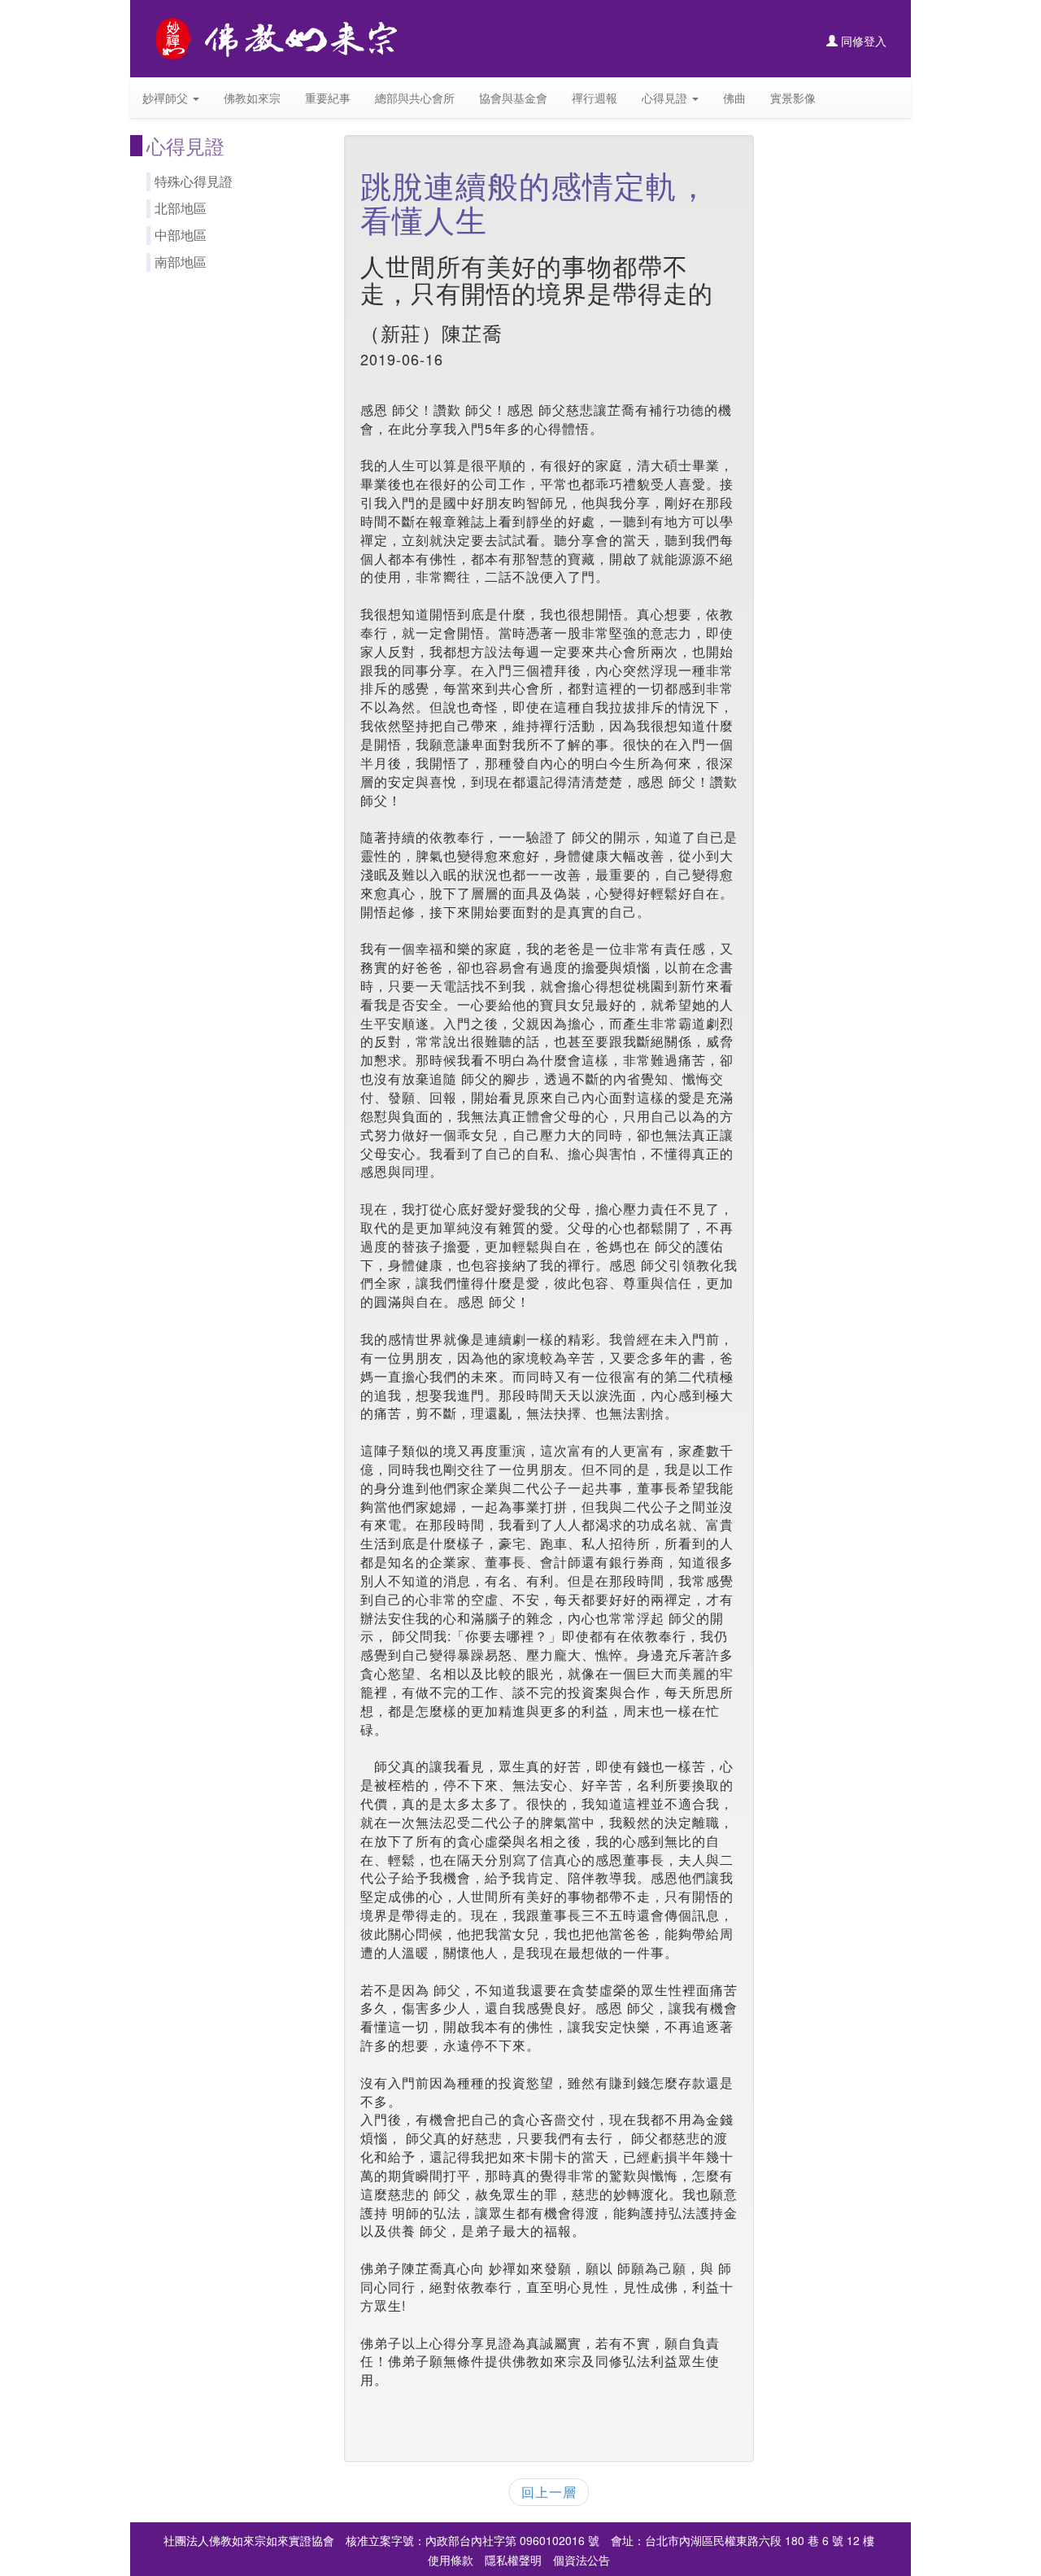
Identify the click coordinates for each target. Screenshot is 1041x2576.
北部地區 (181, 208)
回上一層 (549, 2492)
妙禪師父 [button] (167, 98)
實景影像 (793, 98)
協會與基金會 (513, 98)
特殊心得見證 (194, 181)
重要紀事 (328, 98)
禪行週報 (595, 98)
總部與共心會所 (415, 98)
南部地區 (181, 262)
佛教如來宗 (252, 98)
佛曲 (734, 98)
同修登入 (862, 41)
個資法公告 (581, 2560)
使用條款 (451, 2560)
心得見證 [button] (666, 98)
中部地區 (181, 235)
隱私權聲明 (513, 2560)
